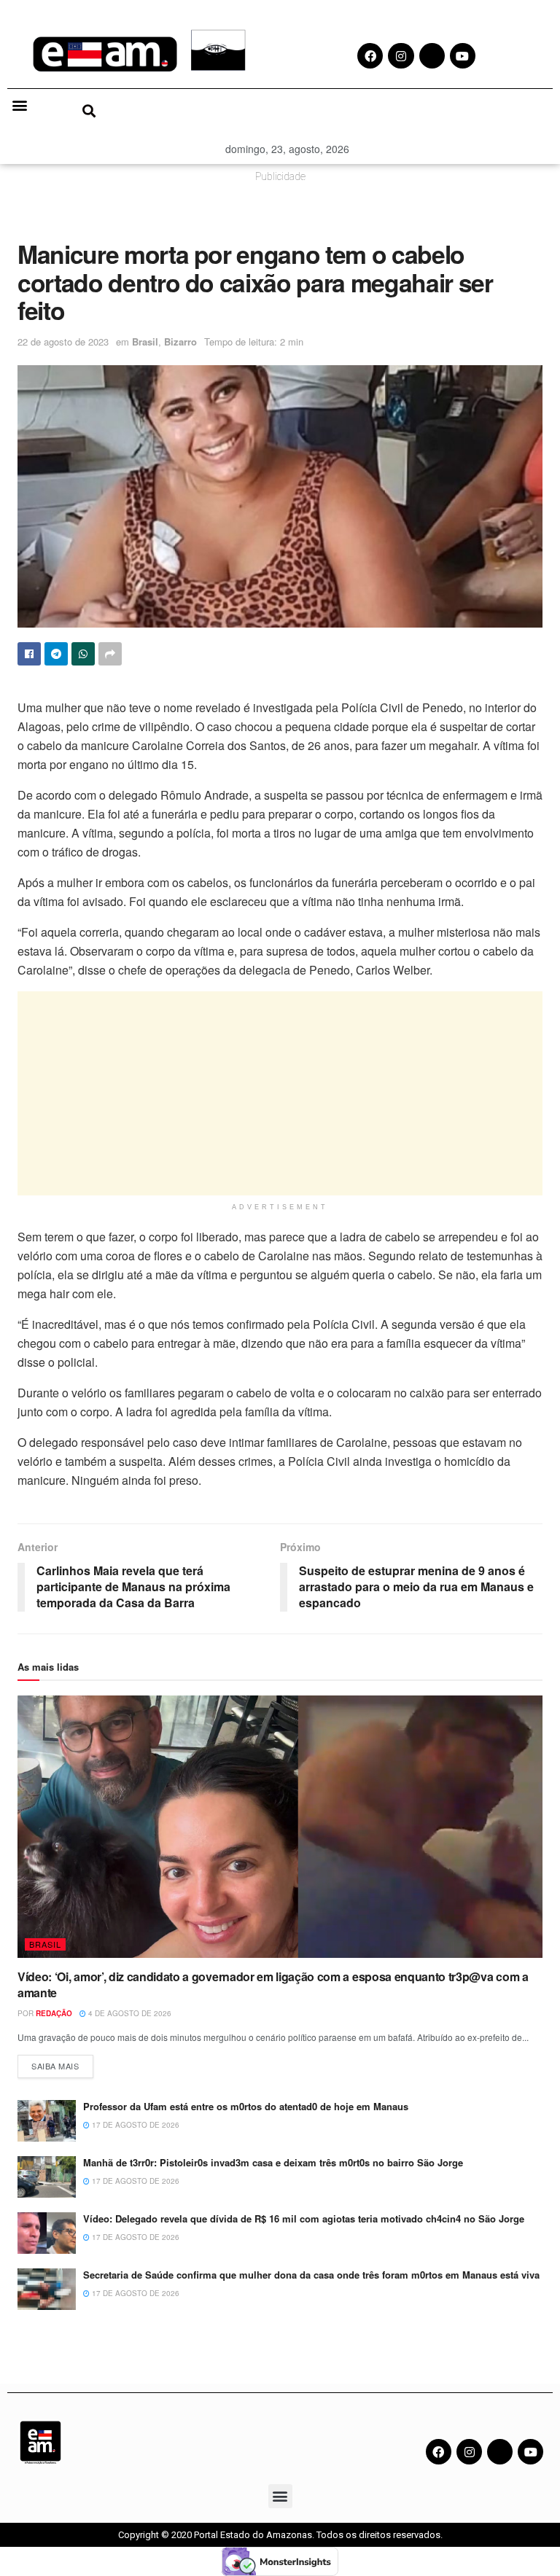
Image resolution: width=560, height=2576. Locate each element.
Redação (54, 2013)
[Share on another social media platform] (110, 654)
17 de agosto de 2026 (135, 2125)
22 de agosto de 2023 (63, 341)
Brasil (145, 341)
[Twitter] (500, 2452)
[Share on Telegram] (56, 654)
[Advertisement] (280, 1093)
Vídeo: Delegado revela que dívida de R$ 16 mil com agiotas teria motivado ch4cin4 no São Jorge (304, 2218)
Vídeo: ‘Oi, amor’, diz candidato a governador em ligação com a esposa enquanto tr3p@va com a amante (273, 1984)
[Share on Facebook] (29, 654)
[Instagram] (469, 2452)
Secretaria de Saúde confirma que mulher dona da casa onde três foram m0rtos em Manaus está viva (313, 2275)
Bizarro (180, 341)
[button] (19, 105)
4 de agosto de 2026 (129, 2013)
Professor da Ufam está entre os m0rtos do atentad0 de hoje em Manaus (247, 2106)
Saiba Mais (62, 2063)
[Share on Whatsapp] (83, 654)
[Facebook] (439, 2452)
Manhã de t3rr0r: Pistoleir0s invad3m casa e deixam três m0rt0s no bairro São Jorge (273, 2162)
